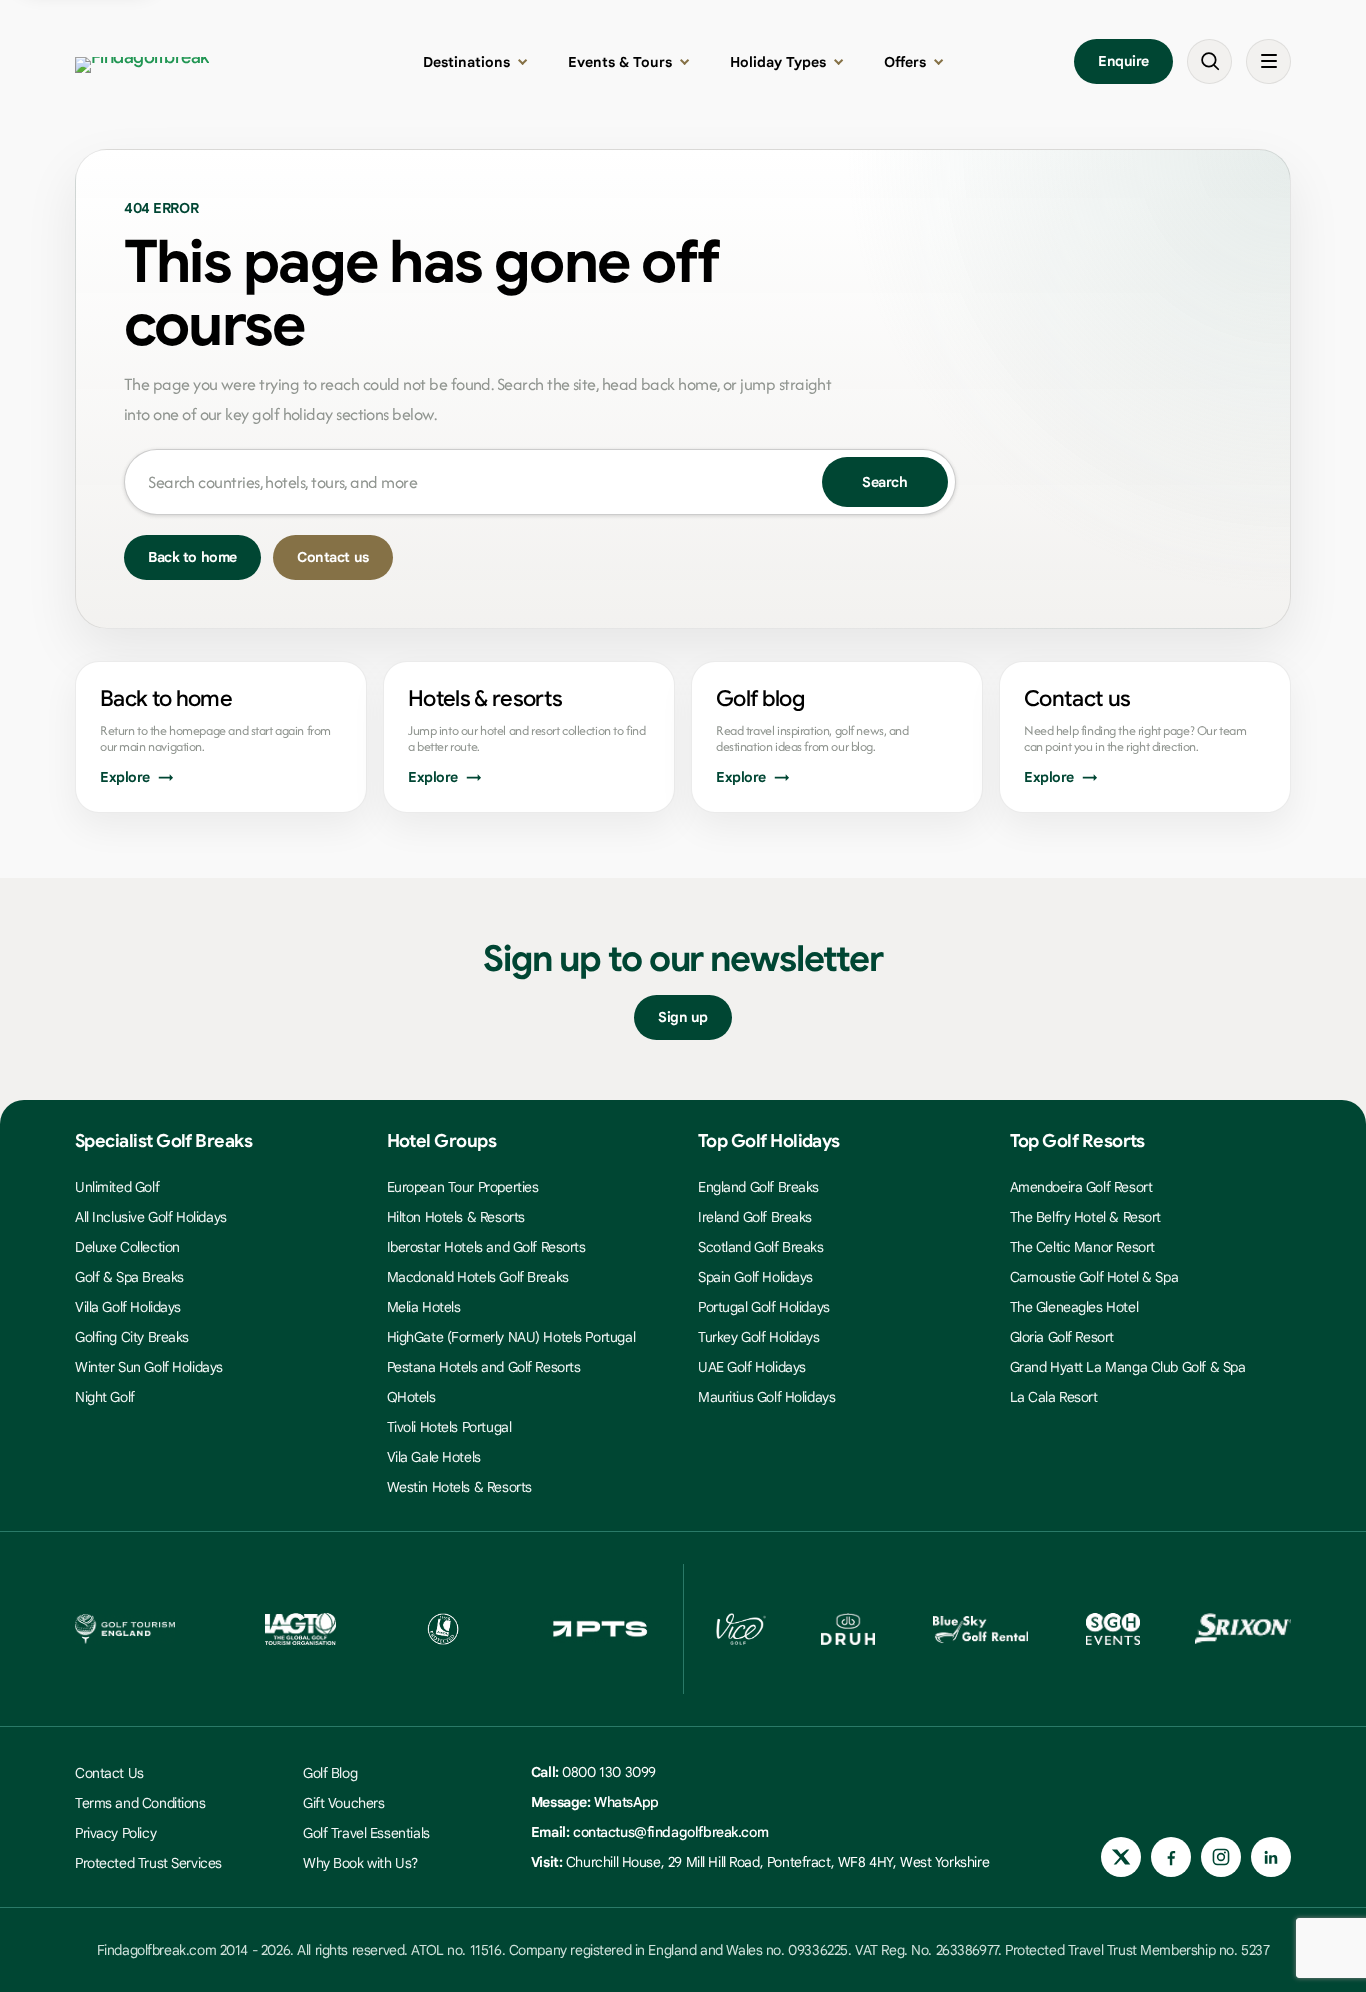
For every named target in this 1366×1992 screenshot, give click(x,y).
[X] (1121, 1857)
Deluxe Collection (127, 1247)
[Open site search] (1209, 61)
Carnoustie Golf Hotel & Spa (1094, 1277)
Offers (905, 62)
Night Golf (105, 1397)
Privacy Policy (115, 1833)
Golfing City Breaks (132, 1337)
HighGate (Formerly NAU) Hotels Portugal (511, 1337)
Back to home (192, 557)
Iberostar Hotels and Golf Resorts (486, 1247)
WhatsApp (626, 1802)
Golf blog (760, 698)
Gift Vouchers (344, 1803)
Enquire (1123, 61)
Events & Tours (620, 62)
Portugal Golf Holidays (764, 1307)
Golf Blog (330, 1773)
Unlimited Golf (117, 1187)
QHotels (411, 1397)
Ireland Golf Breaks (755, 1217)
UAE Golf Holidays (752, 1367)
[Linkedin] (1271, 1857)
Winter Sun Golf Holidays (149, 1367)
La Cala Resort (1054, 1397)
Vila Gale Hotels (434, 1457)
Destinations (466, 62)
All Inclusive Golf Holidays (151, 1217)
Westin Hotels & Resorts (459, 1487)
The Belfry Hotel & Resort (1086, 1217)
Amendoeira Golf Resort (1081, 1187)
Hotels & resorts (485, 698)
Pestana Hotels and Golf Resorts (484, 1367)
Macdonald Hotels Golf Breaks (478, 1277)
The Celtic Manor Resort (1082, 1247)
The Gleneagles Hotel (1074, 1307)
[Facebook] (1171, 1857)
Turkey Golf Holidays (759, 1337)
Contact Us (109, 1773)
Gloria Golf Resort (1062, 1337)
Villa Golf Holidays (128, 1307)
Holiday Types (778, 62)
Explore (125, 777)
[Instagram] (1221, 1857)
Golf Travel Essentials (366, 1833)
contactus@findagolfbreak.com (670, 1832)
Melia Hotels (424, 1307)
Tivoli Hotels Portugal (449, 1427)
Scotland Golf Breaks (761, 1247)
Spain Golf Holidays (755, 1277)
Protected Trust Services (148, 1863)
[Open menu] (1268, 61)
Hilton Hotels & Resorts (456, 1217)
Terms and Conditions (140, 1803)
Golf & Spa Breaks (129, 1277)
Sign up (683, 1017)
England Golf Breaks (758, 1187)
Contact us (333, 557)
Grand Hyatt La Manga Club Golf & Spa (1128, 1367)
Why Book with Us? (360, 1863)
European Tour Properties (463, 1187)
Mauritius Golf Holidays (766, 1397)
